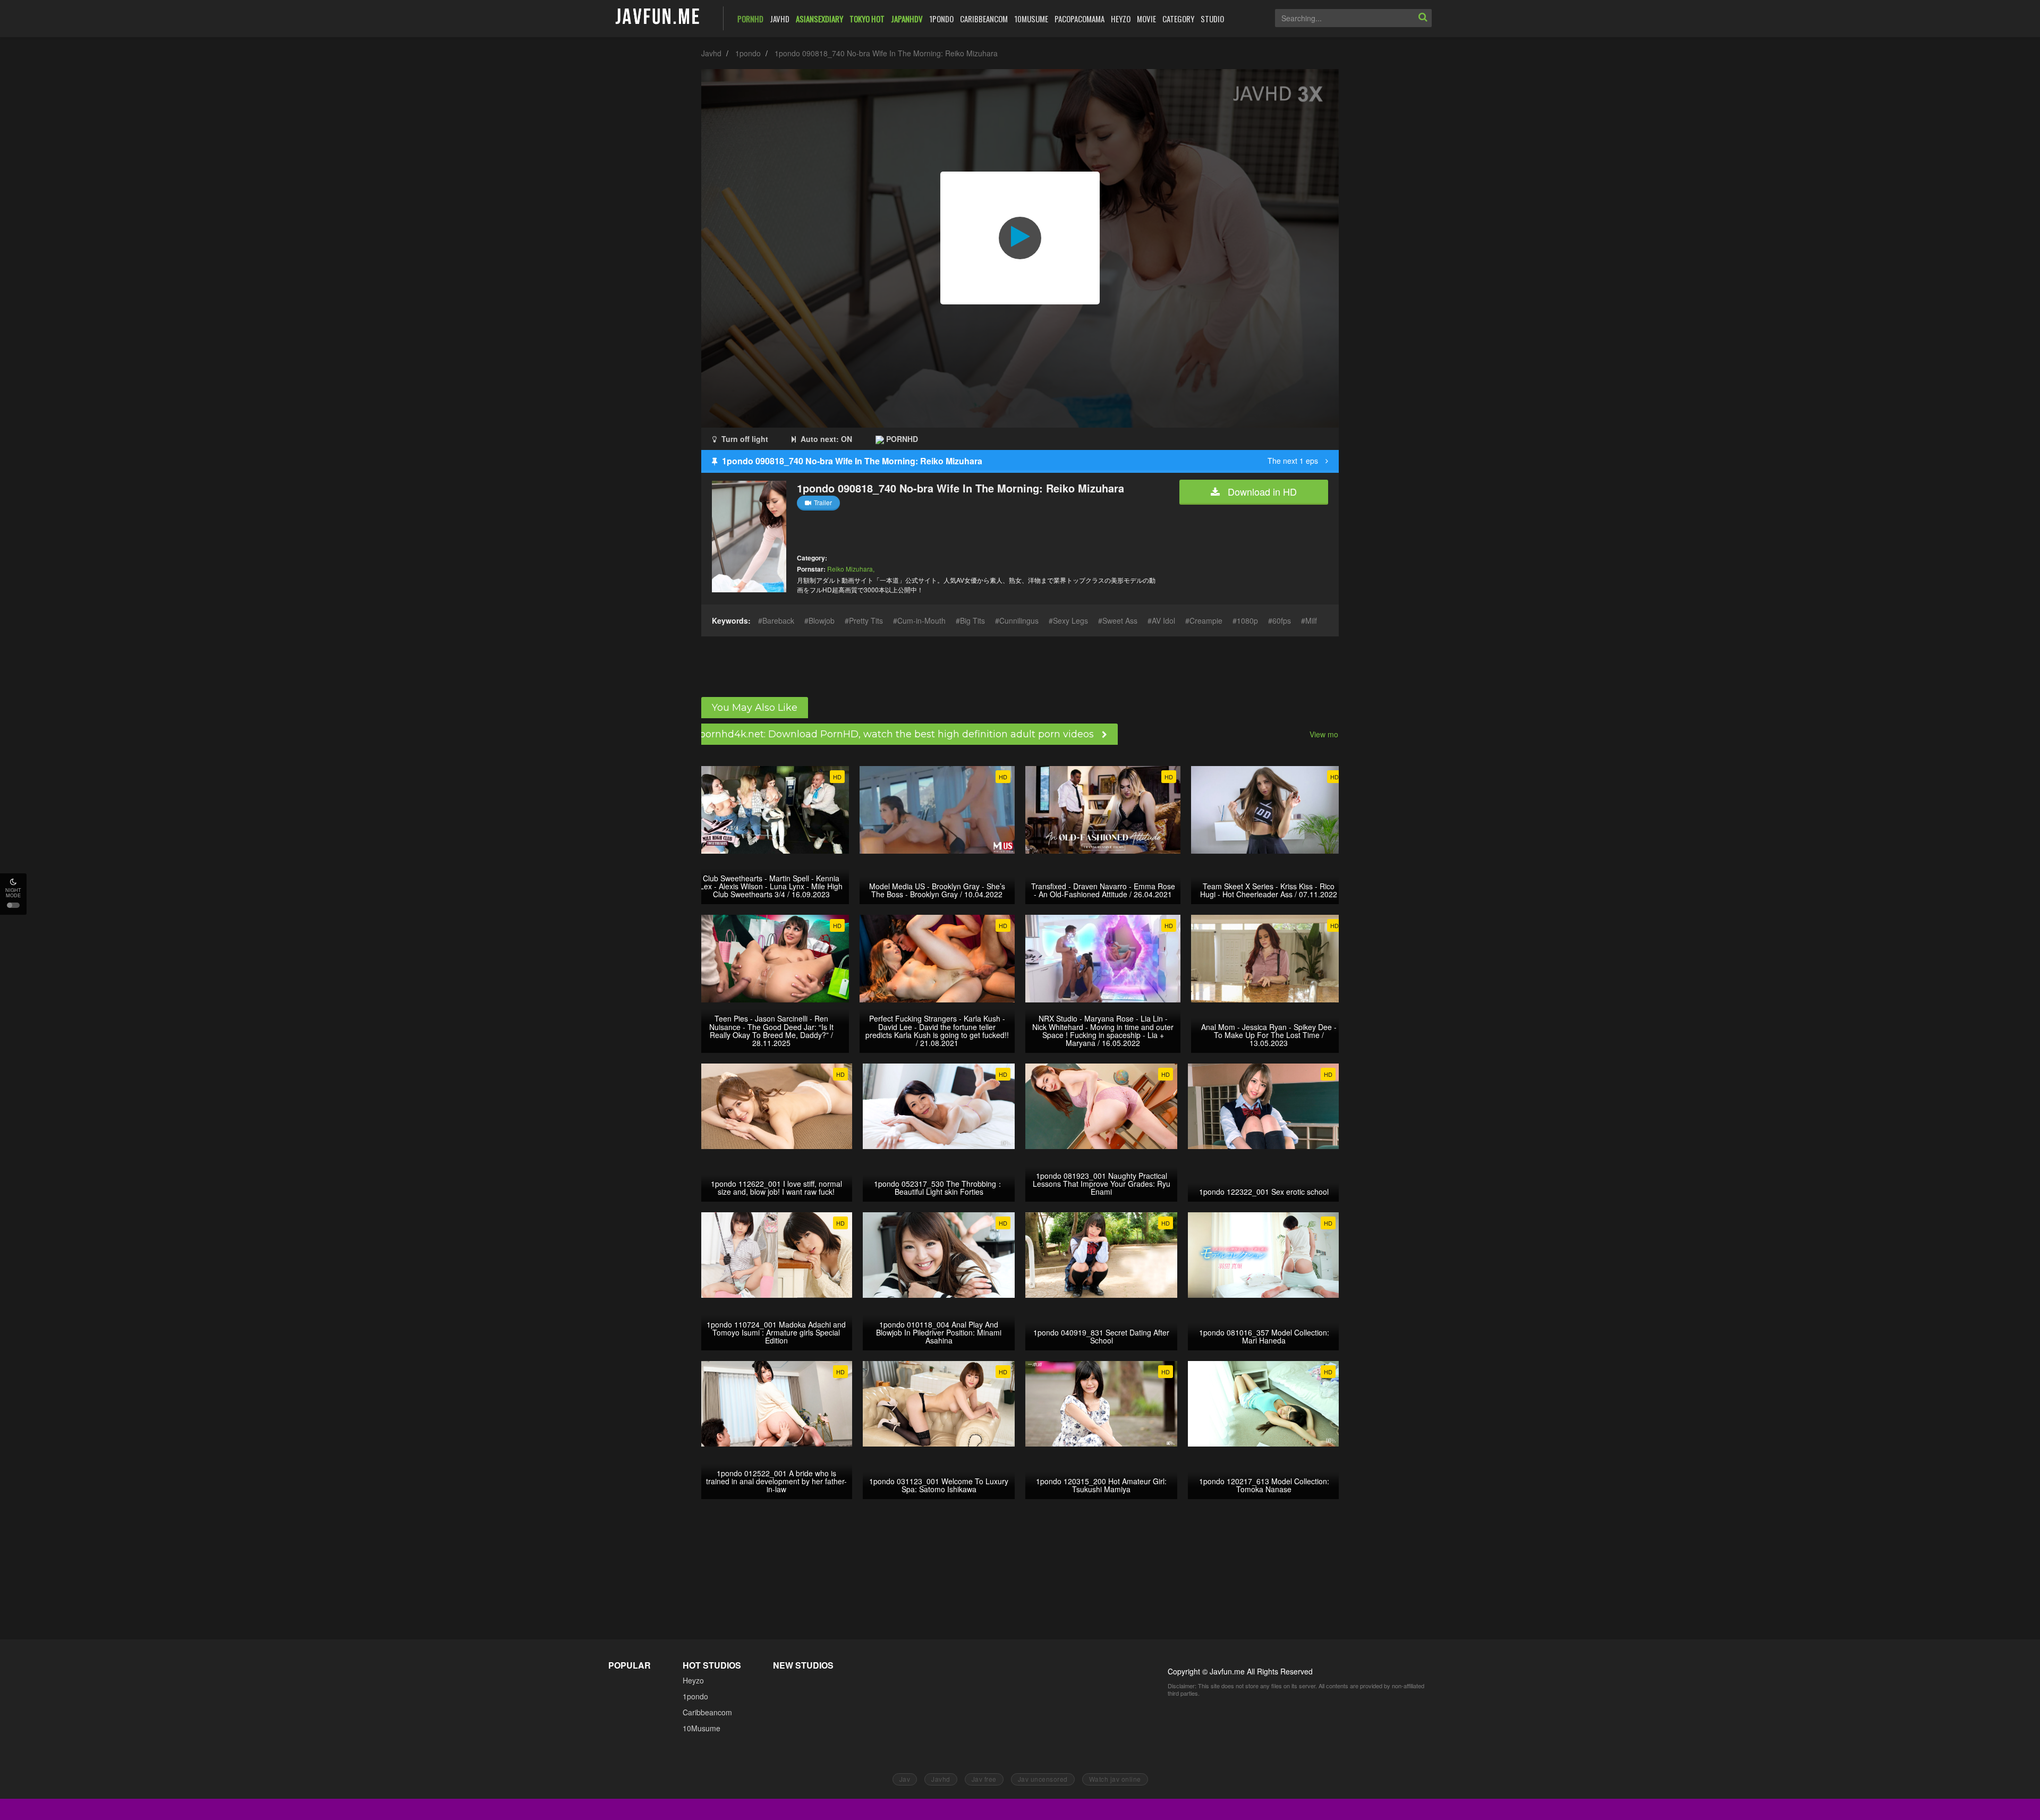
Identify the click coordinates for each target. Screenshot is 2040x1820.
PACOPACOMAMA (1079, 19)
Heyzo (693, 1680)
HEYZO (1121, 19)
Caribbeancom (707, 1712)
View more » (1331, 734)
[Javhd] (658, 17)
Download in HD (1261, 491)
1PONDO (941, 19)
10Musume (702, 1728)
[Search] (1423, 18)
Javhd (711, 53)
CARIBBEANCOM (984, 19)
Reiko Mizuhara (850, 569)
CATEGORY (1178, 19)
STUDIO (1212, 19)
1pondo (748, 53)
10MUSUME (1031, 19)
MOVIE (1146, 19)
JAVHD (780, 19)
